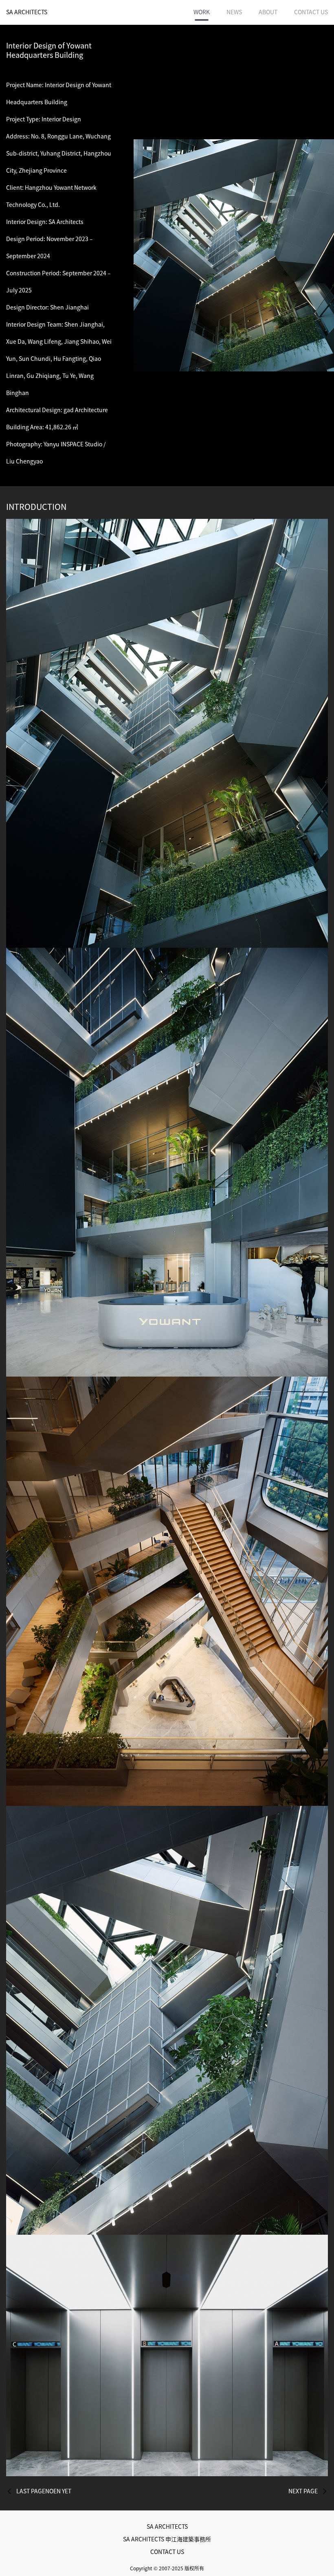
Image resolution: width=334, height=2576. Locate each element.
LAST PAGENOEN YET (44, 2491)
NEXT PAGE (303, 2491)
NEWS (234, 12)
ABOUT (268, 12)
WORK (202, 12)
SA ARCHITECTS (27, 12)
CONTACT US (311, 12)
